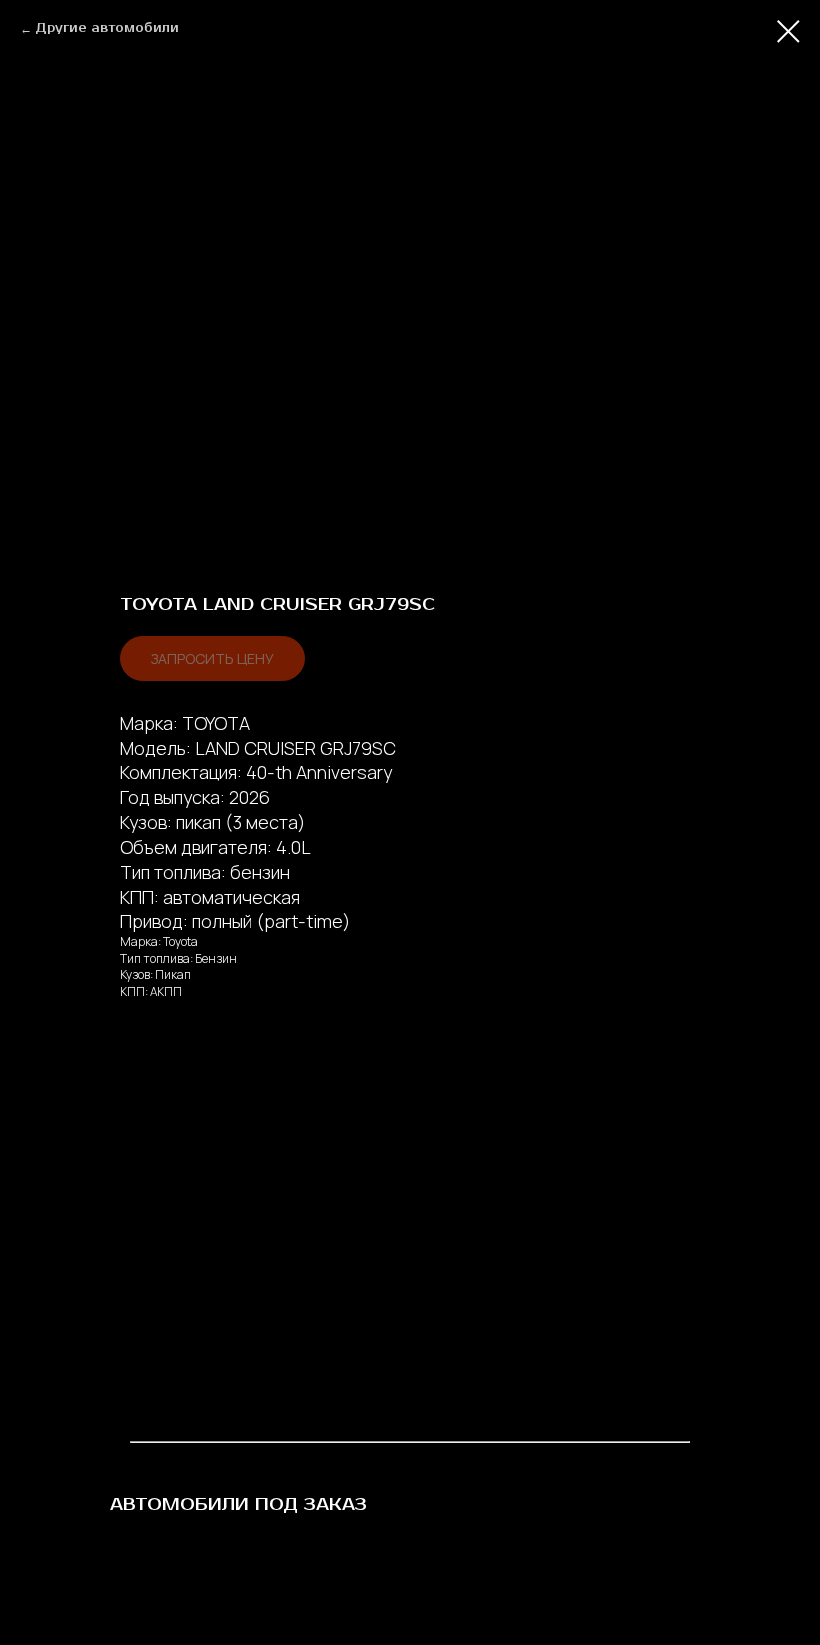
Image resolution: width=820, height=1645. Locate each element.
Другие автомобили (107, 28)
